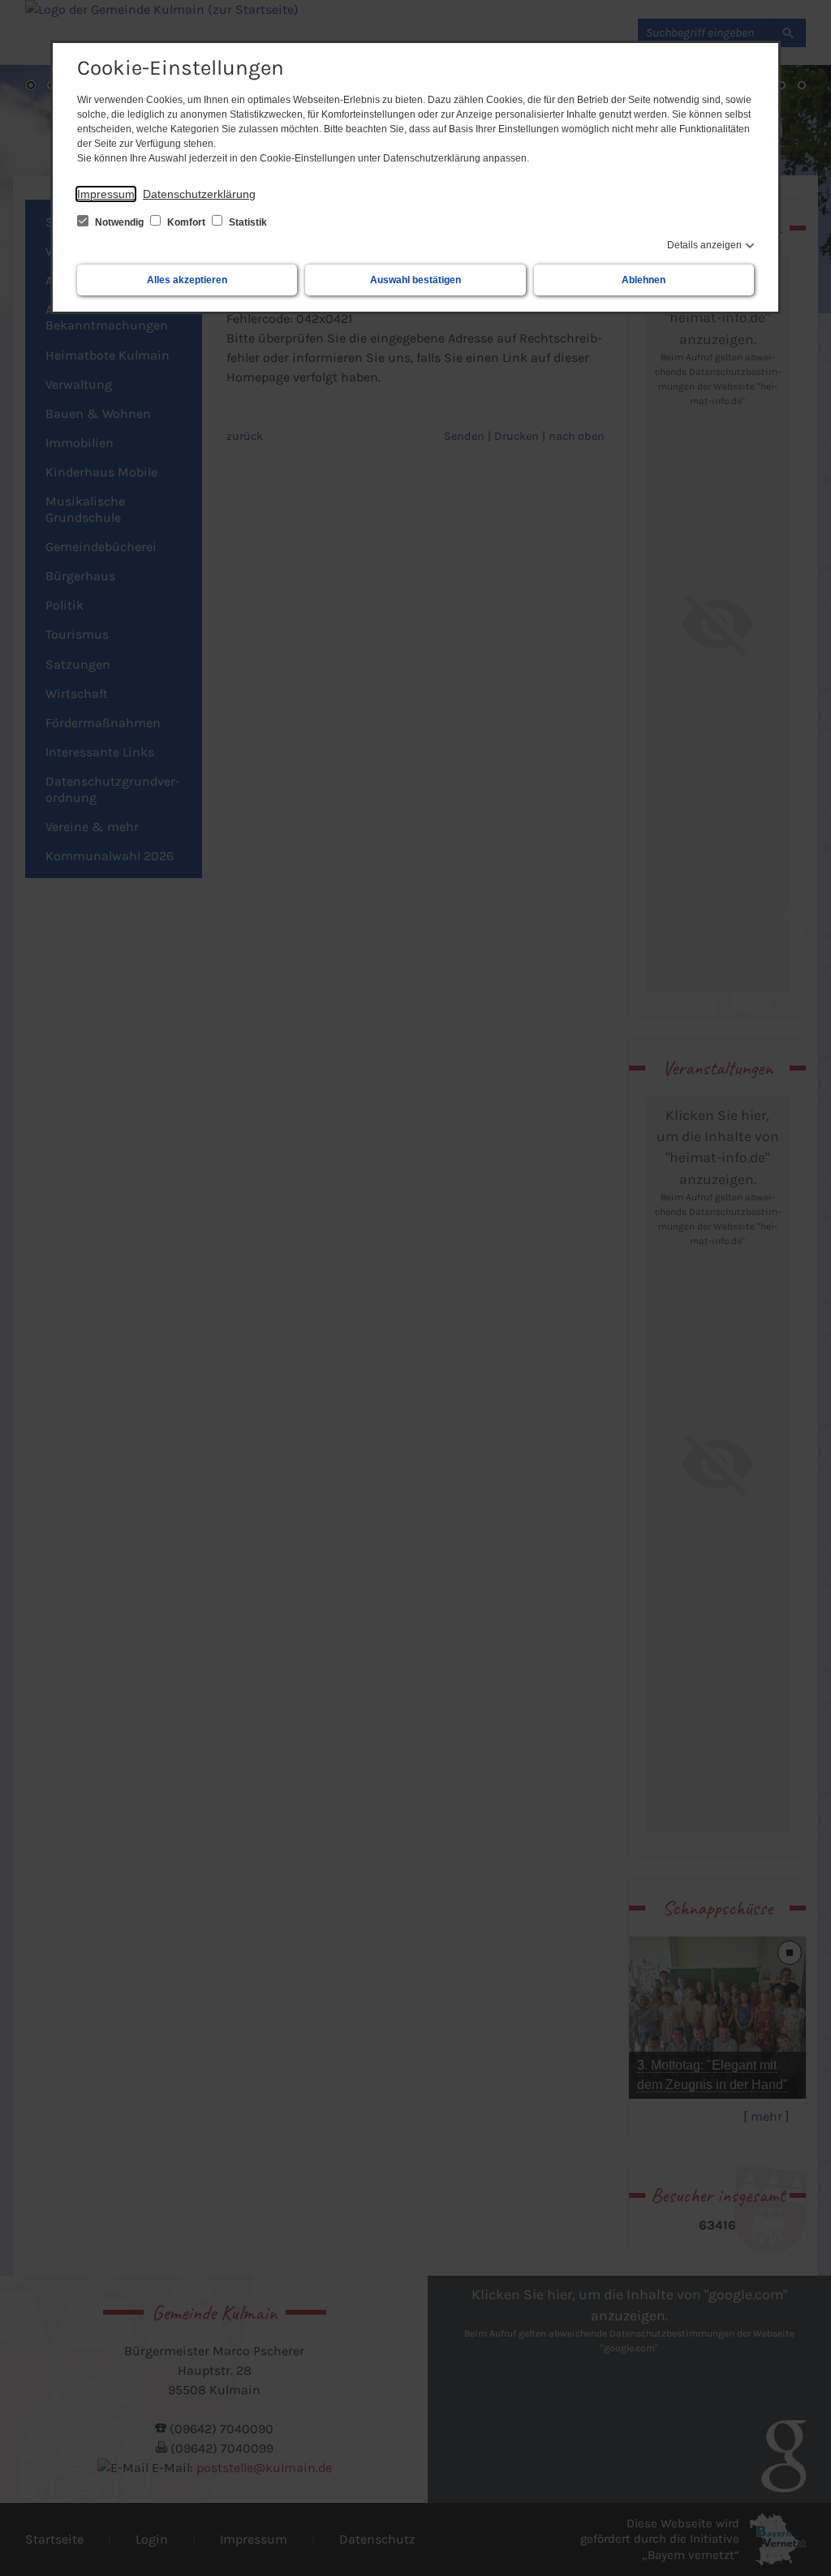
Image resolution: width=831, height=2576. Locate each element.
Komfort (186, 222)
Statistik (247, 222)
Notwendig (119, 222)
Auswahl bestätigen (415, 280)
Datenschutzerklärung (199, 194)
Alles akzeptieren (187, 280)
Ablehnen (644, 280)
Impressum (106, 194)
